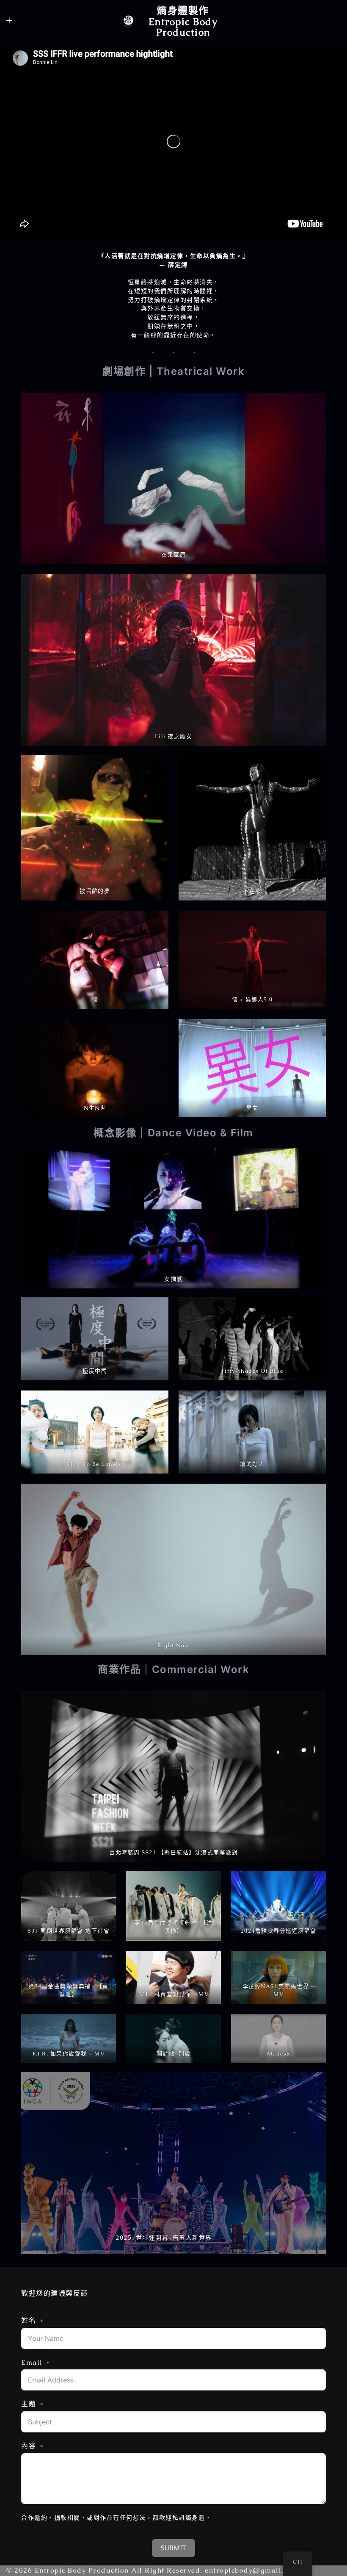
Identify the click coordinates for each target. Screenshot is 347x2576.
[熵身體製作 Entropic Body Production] (128, 22)
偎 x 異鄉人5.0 (252, 999)
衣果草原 (173, 555)
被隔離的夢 (95, 891)
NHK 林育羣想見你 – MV (174, 1994)
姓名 (29, 2320)
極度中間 (95, 1371)
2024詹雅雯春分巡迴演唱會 (279, 1931)
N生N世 (95, 1108)
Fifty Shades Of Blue (252, 1371)
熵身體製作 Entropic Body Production (183, 21)
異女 (252, 1108)
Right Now (173, 1645)
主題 (29, 2404)
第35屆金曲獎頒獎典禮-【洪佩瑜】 (174, 1927)
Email (32, 2362)
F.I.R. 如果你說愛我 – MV (69, 2054)
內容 (29, 2446)
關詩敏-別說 (174, 2054)
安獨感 (173, 1279)
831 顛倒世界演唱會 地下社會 (69, 1931)
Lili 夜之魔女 (174, 736)
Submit (173, 2548)
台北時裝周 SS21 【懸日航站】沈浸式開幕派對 (173, 1852)
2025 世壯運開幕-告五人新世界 (164, 2238)
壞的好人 (252, 1464)
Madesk (279, 2054)
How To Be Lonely (95, 1464)
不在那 (252, 891)
